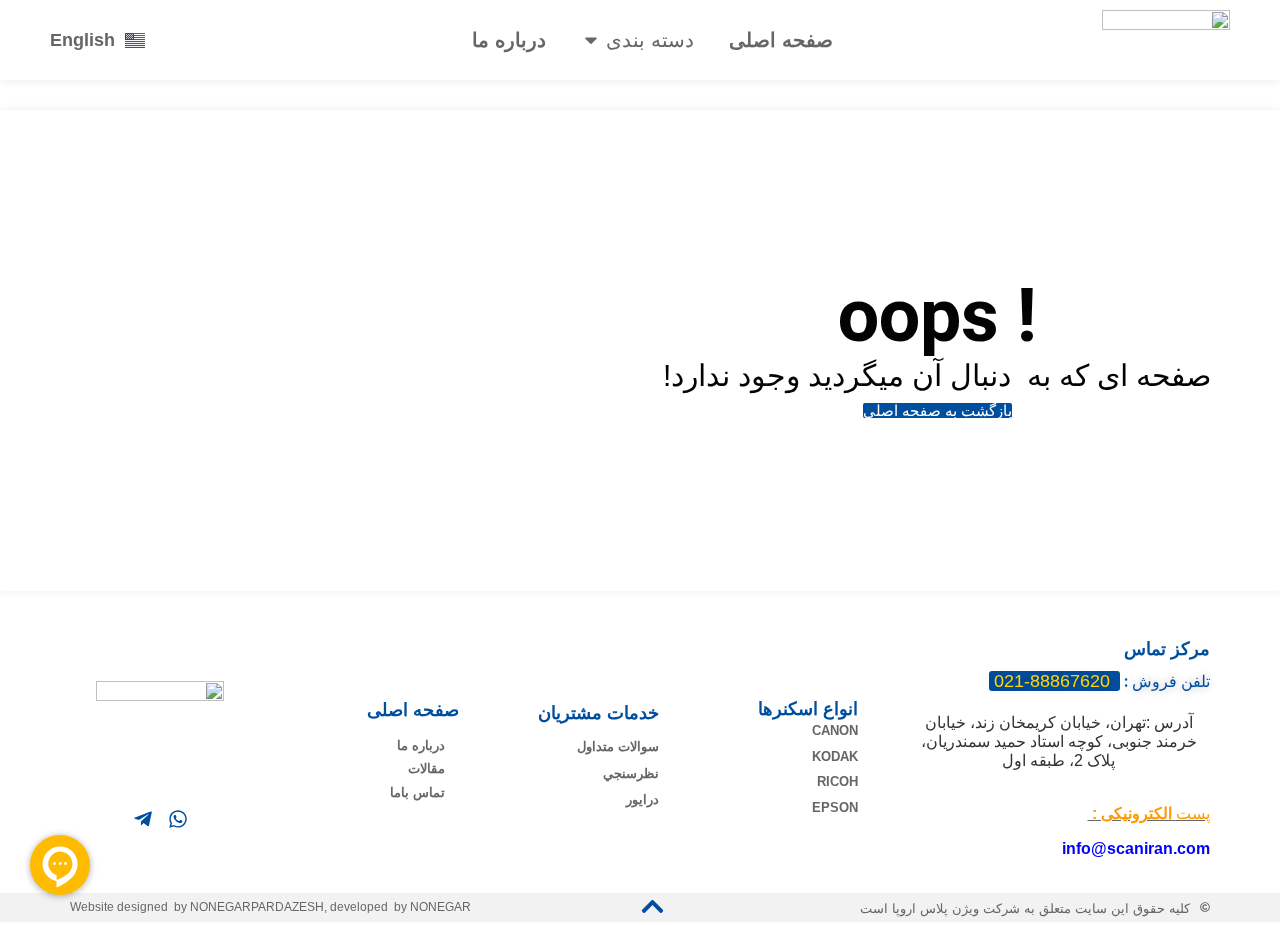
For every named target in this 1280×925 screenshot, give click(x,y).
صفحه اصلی (781, 40)
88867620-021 (1054, 681)
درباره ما (509, 40)
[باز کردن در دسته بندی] (591, 40)
